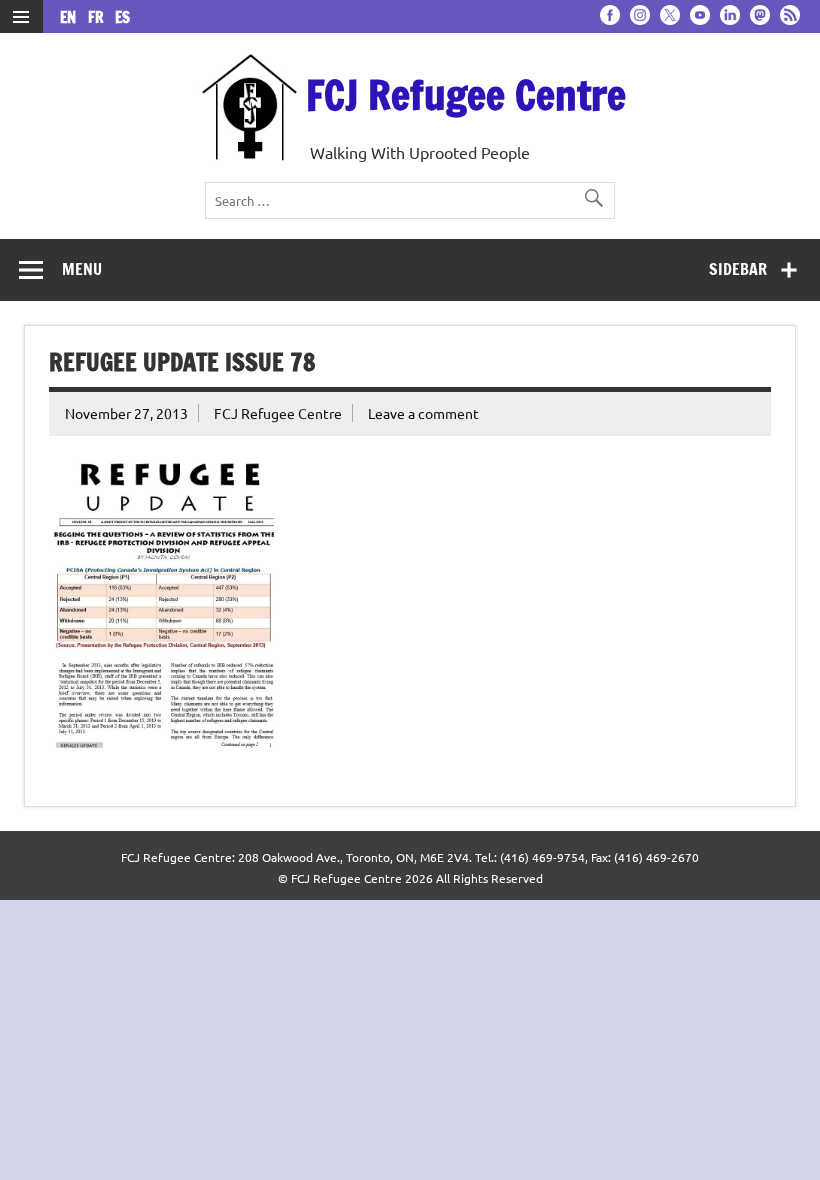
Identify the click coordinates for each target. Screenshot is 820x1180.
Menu (82, 269)
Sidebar (738, 269)
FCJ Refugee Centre (466, 94)
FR (99, 17)
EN (72, 17)
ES (122, 17)
